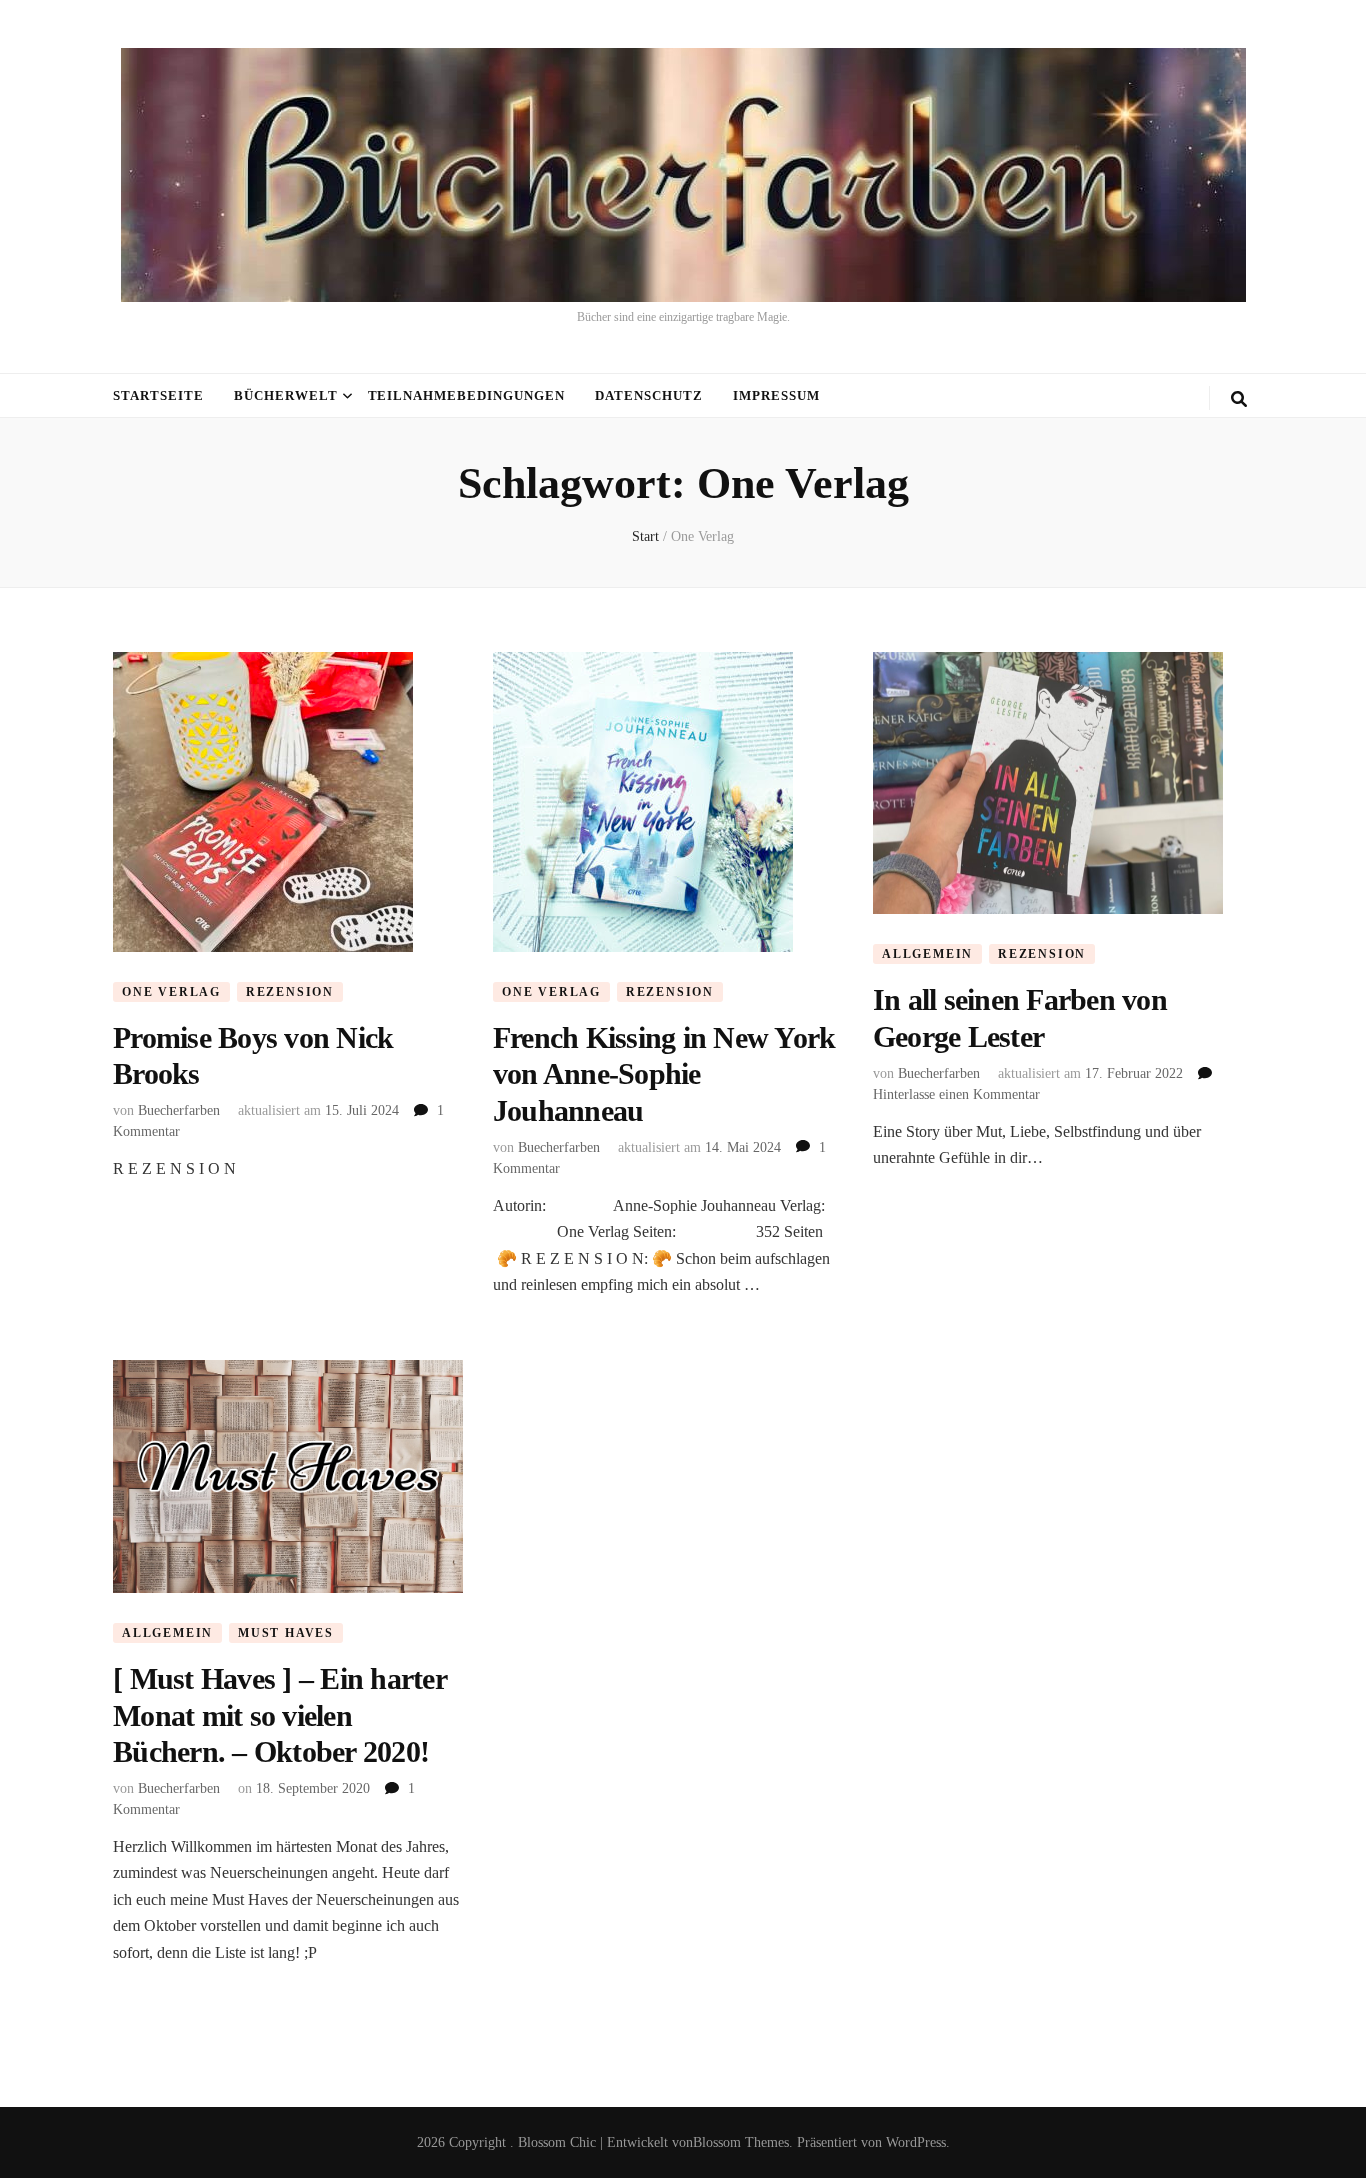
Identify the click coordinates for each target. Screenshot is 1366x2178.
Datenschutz (649, 395)
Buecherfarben (179, 1110)
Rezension (290, 992)
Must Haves (286, 1633)
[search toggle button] (1239, 399)
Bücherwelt (286, 395)
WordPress (916, 2142)
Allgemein (927, 954)
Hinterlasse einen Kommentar (956, 1094)
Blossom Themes (741, 2142)
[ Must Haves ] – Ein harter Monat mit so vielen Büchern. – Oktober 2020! (279, 1715)
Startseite (158, 395)
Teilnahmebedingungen (467, 395)
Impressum (776, 395)
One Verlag (171, 992)
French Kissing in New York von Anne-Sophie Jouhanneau (664, 1074)
